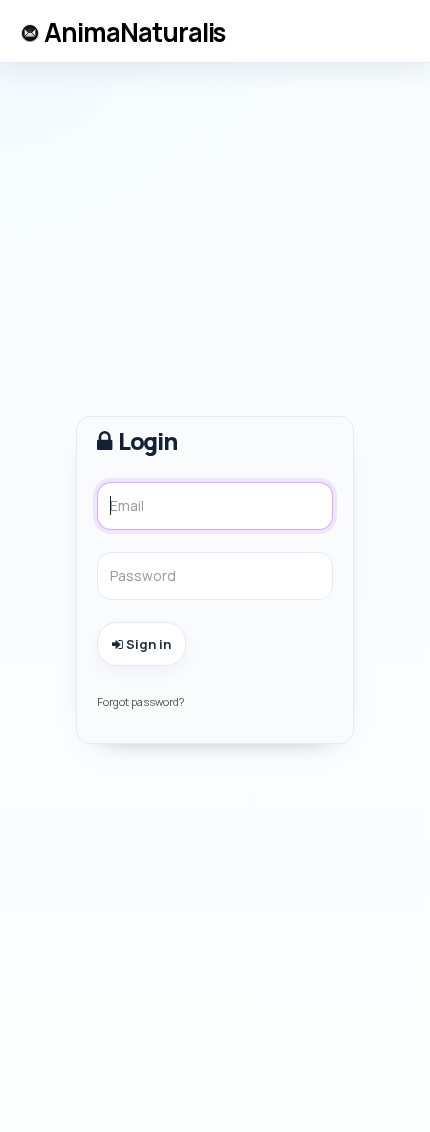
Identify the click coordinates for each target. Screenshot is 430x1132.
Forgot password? (140, 701)
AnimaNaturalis (134, 32)
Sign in (147, 644)
